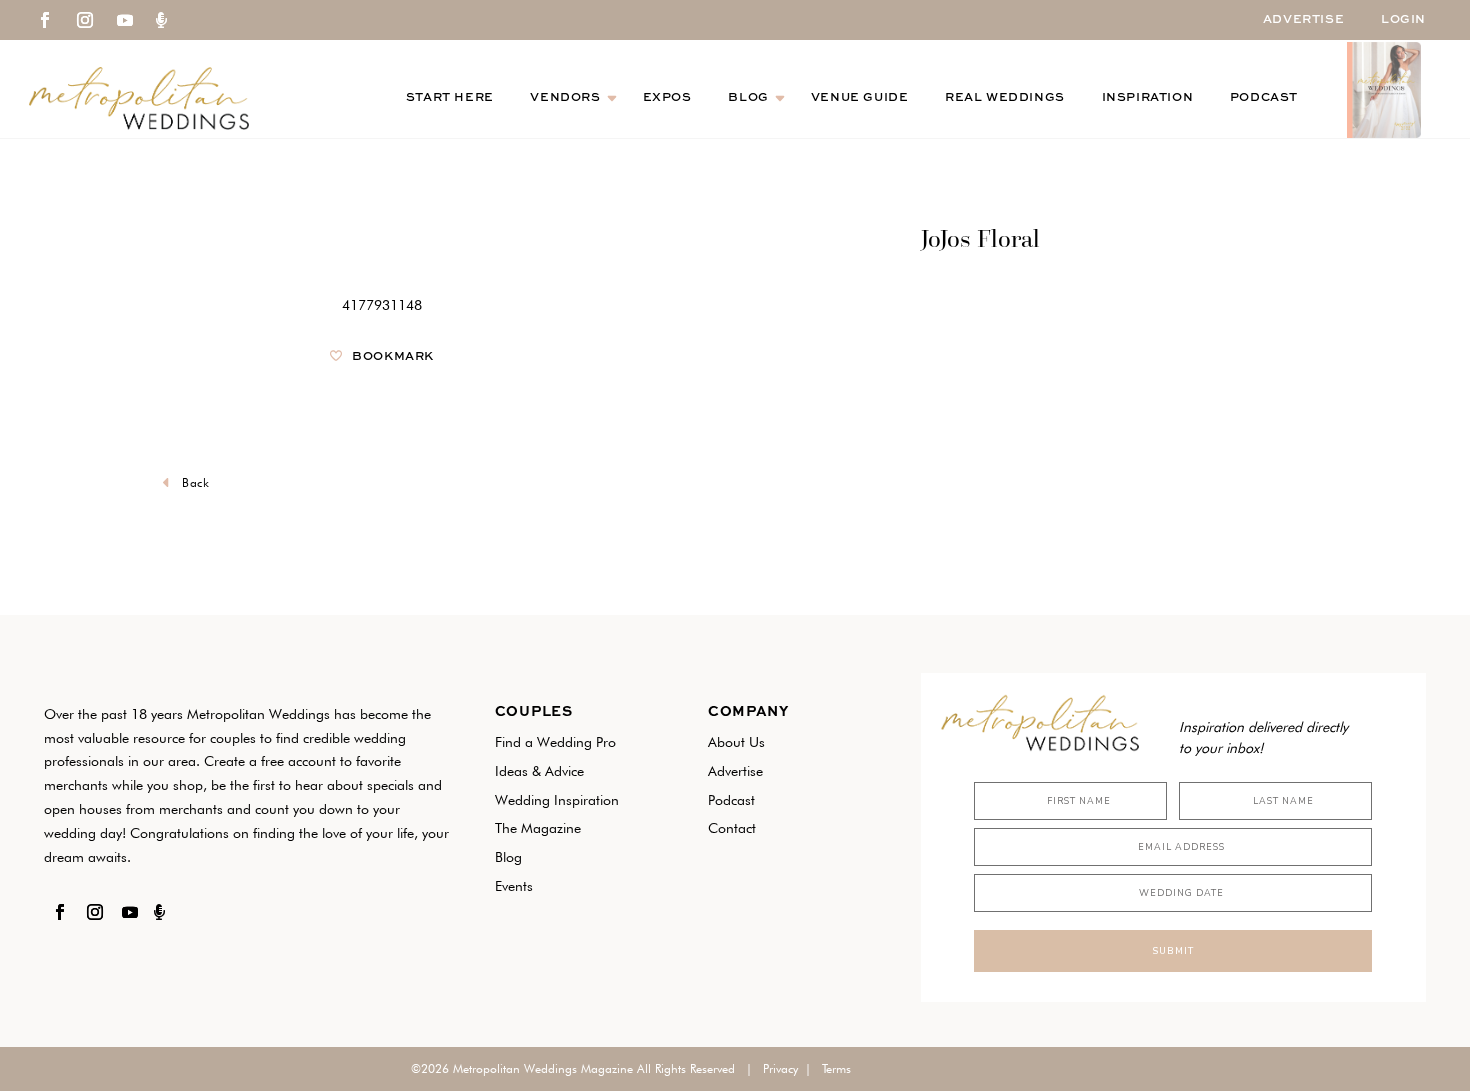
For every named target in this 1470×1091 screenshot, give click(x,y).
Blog (748, 98)
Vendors (565, 98)
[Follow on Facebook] (45, 20)
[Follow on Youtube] (125, 20)
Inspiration (1148, 98)
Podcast (1264, 98)
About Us (736, 742)
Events (514, 886)
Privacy (780, 1068)
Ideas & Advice (539, 771)
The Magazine (538, 828)
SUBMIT (1173, 951)
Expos (667, 98)
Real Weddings (1005, 98)
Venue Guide (860, 98)
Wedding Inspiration (557, 800)
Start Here (450, 98)
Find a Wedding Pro (555, 742)
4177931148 (382, 305)
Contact (732, 828)
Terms (836, 1068)
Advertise (1303, 20)
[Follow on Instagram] (85, 20)
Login (1403, 20)
